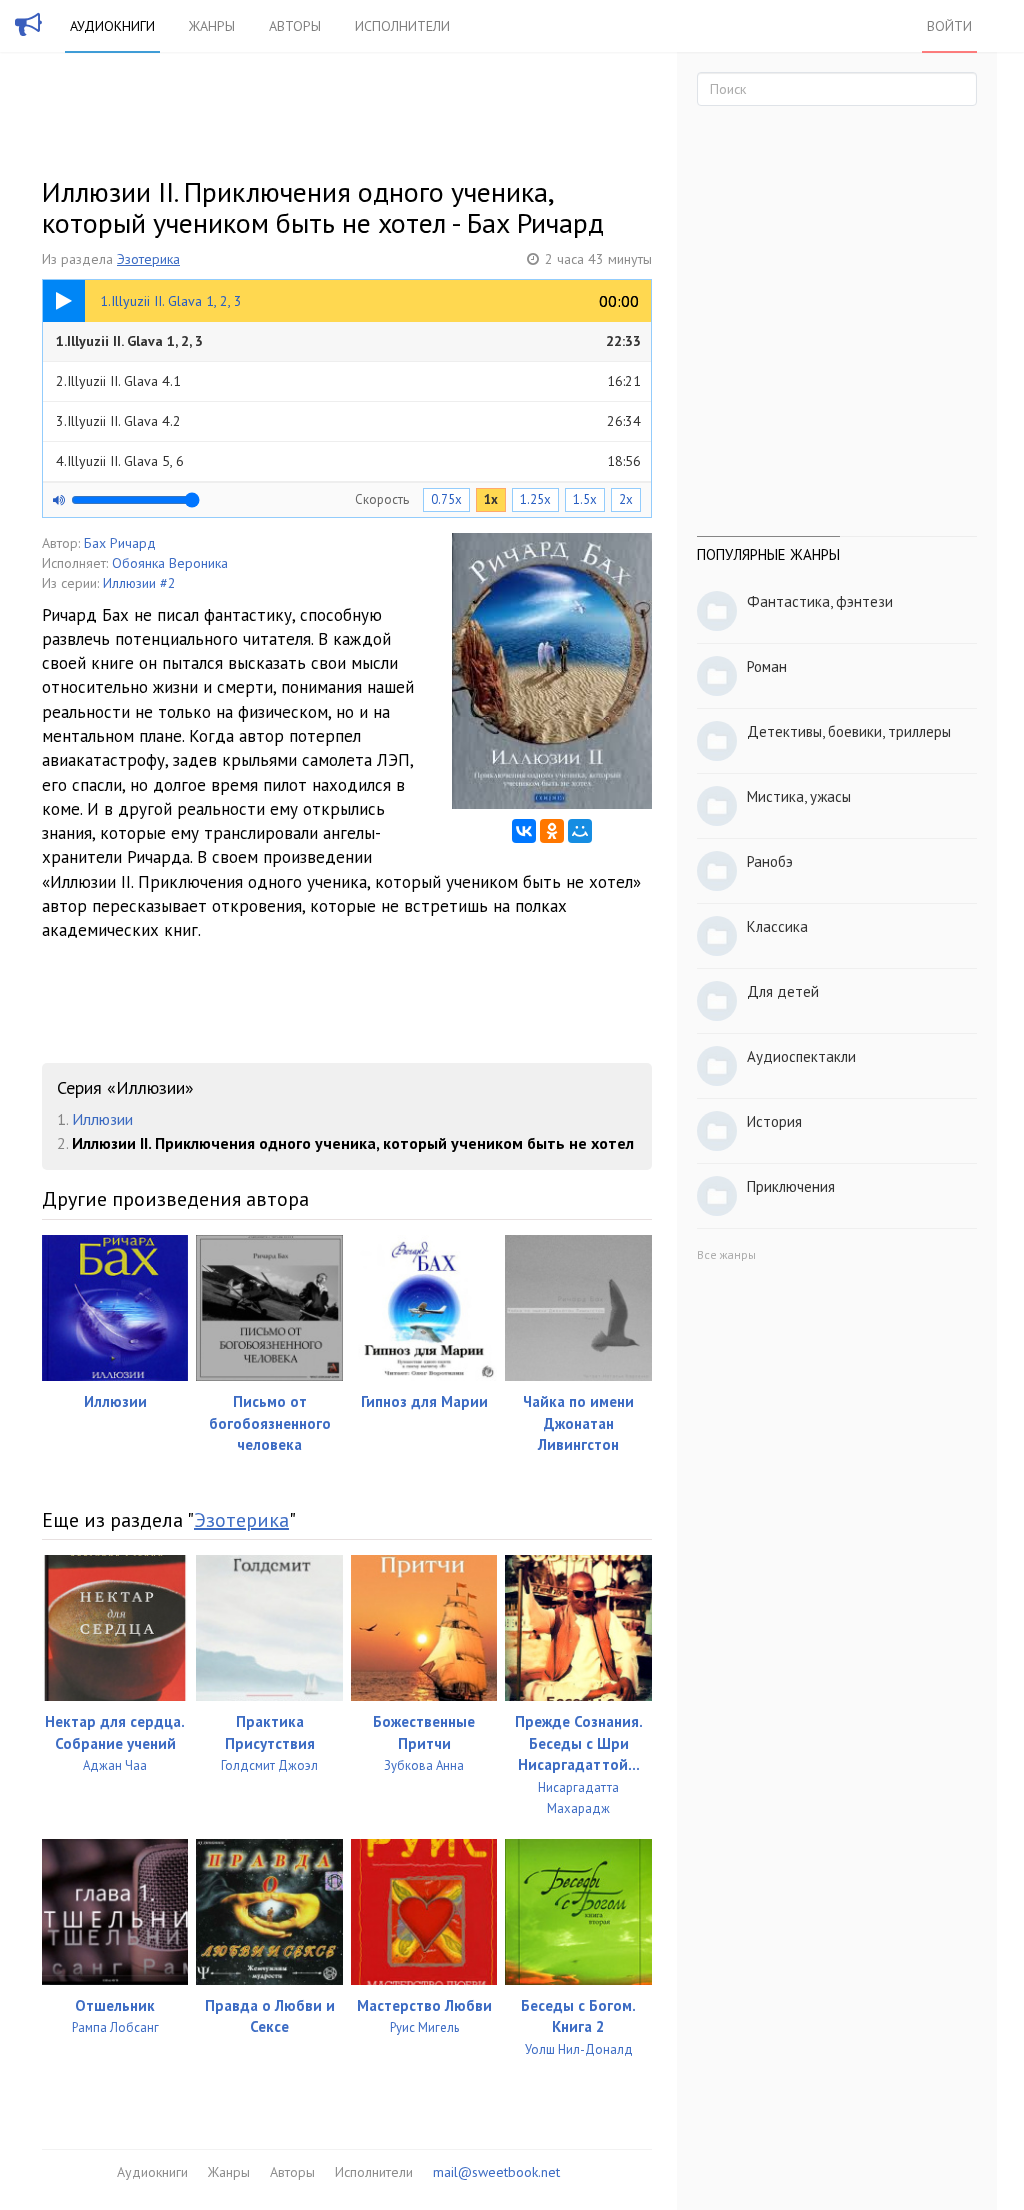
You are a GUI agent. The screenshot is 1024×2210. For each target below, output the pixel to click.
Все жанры (726, 1254)
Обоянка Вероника (170, 563)
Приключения (791, 1186)
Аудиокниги (112, 26)
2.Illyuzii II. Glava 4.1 (348, 381)
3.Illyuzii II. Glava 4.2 (348, 421)
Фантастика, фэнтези (820, 601)
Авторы (295, 26)
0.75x (446, 499)
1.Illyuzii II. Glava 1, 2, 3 (348, 341)
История (774, 1121)
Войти (949, 26)
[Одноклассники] (552, 831)
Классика (777, 926)
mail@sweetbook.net (496, 2172)
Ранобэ (770, 861)
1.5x (585, 499)
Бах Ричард (120, 543)
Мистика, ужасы (799, 796)
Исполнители (402, 26)
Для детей (783, 991)
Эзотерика (148, 259)
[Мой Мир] (580, 831)
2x (626, 499)
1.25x (535, 499)
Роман (767, 666)
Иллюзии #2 (139, 583)
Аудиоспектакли (801, 1056)
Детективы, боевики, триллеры (849, 731)
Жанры (212, 26)
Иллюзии (102, 1119)
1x (491, 499)
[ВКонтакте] (524, 831)
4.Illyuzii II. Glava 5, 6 (348, 461)
